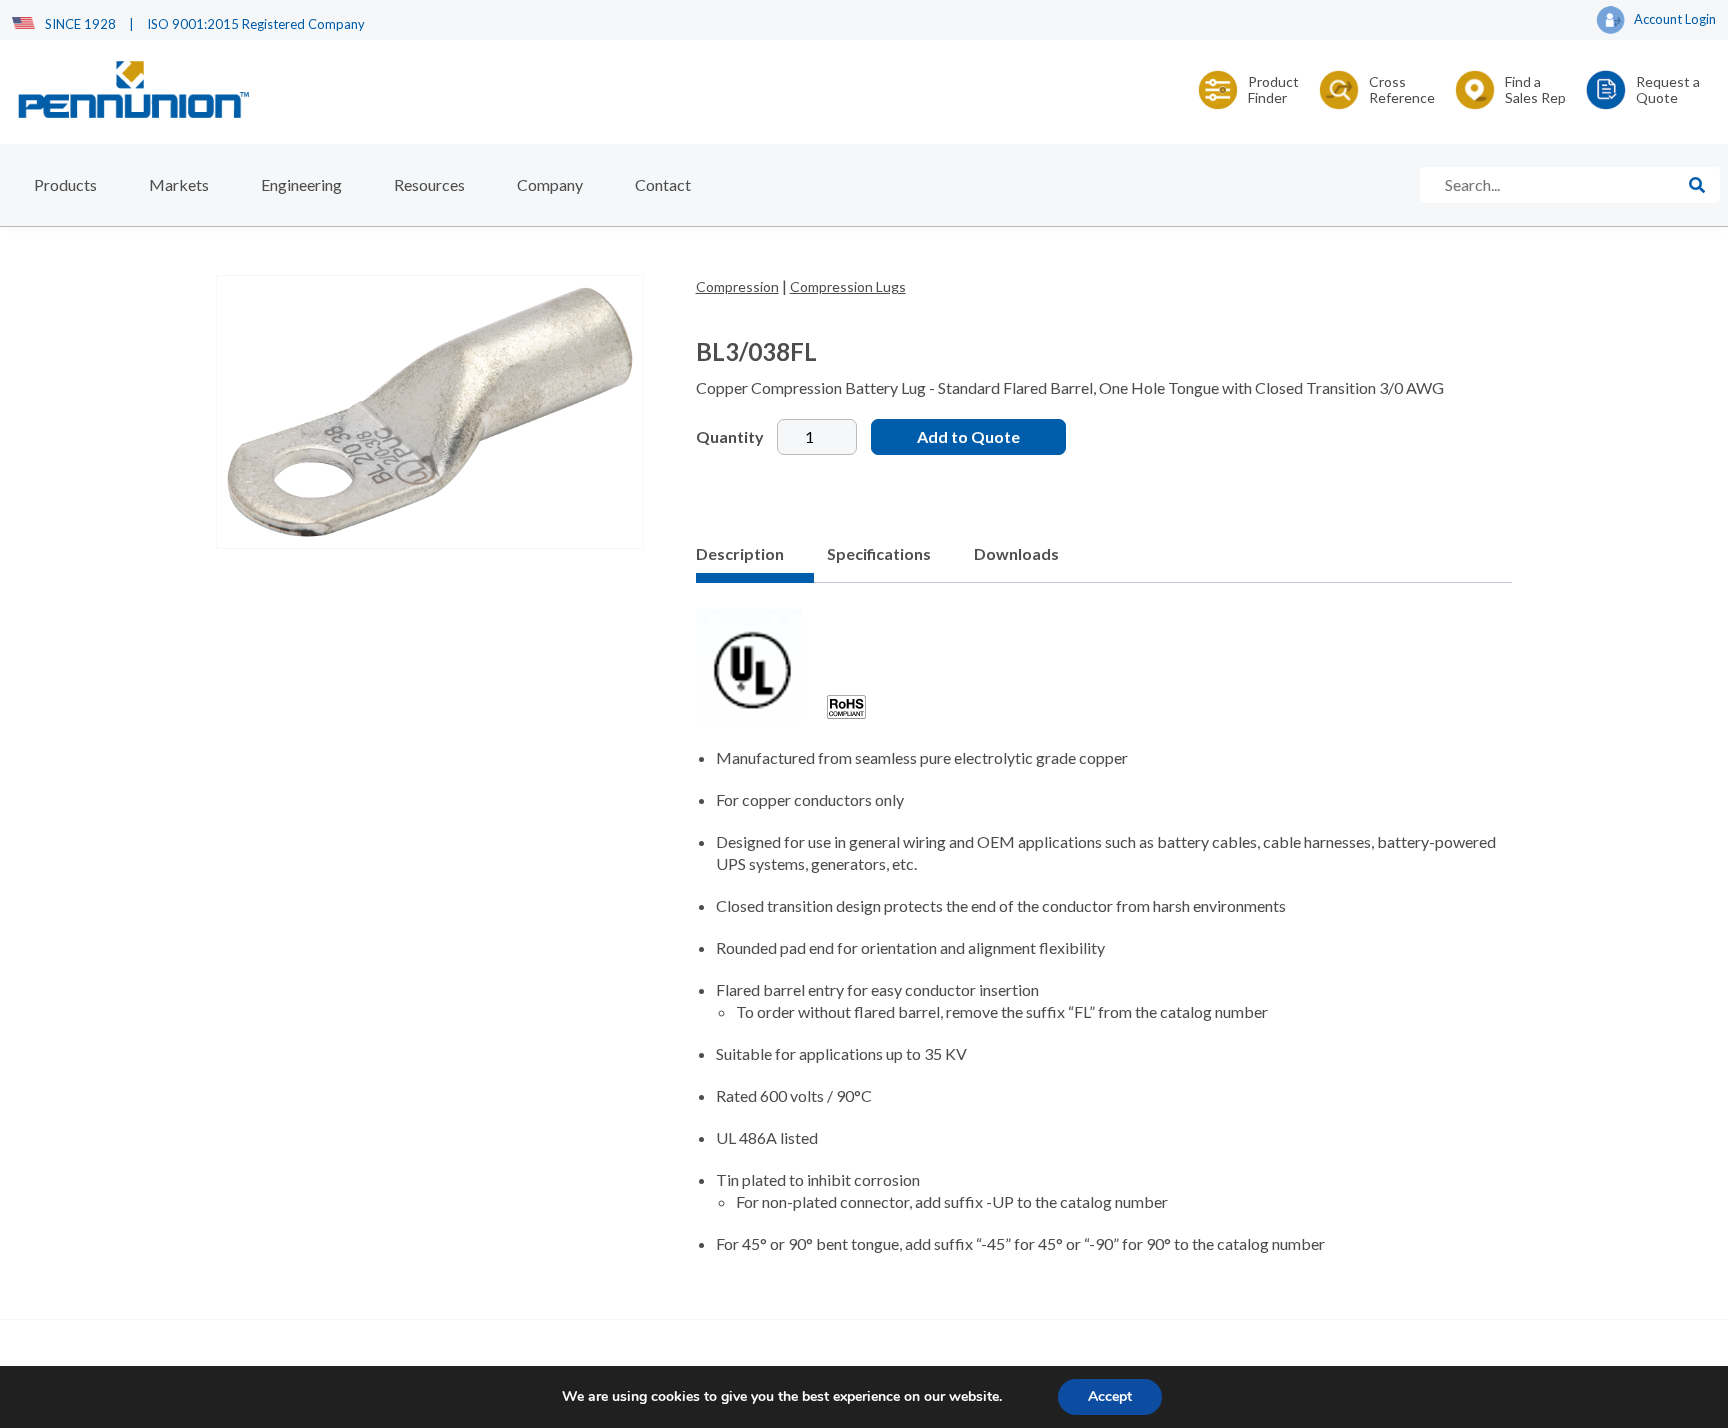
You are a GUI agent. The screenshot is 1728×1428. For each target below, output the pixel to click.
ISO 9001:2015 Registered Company (256, 24)
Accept (1110, 1396)
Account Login (1675, 19)
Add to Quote (968, 436)
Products (65, 184)
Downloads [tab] (1016, 553)
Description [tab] (740, 553)
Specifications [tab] (879, 553)
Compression (737, 286)
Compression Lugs (848, 286)
